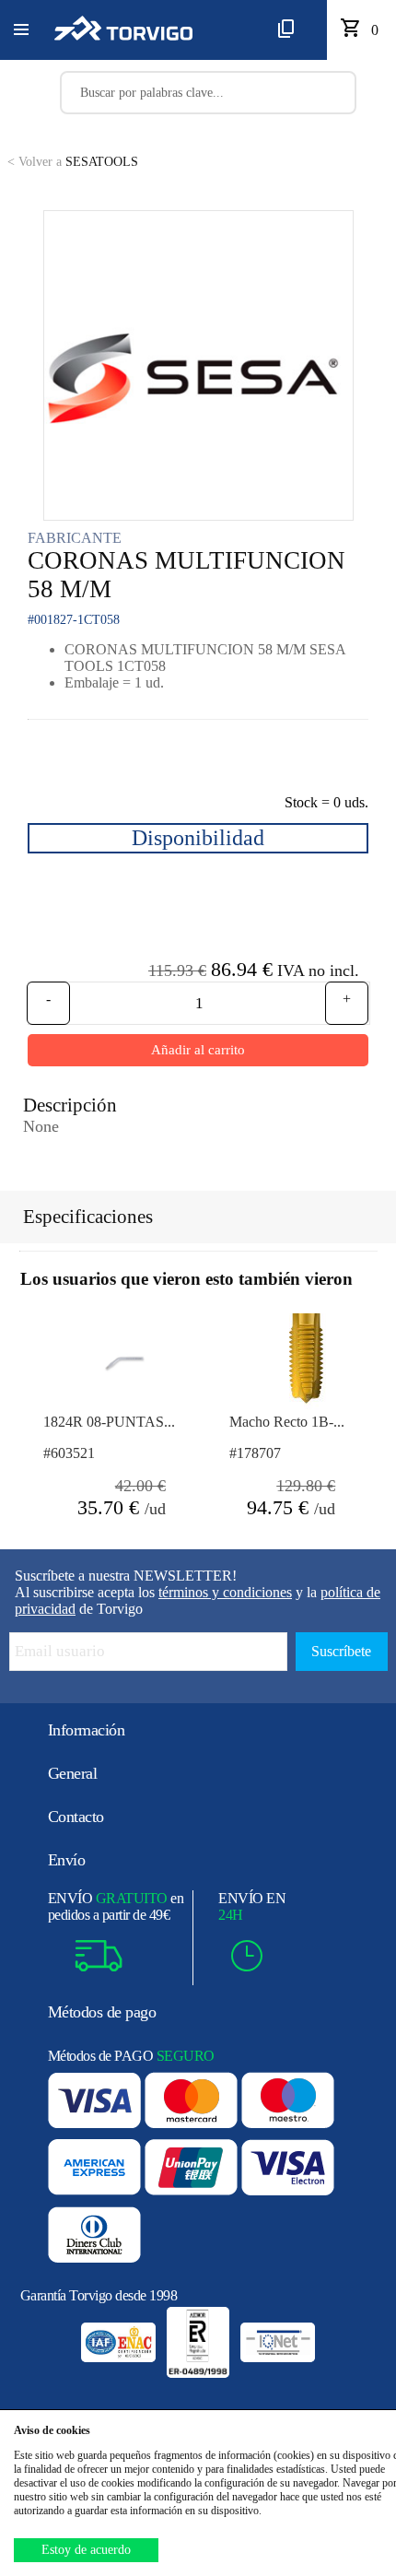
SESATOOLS (73, 162)
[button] (21, 30)
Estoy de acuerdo (86, 2550)
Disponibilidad (198, 838)
